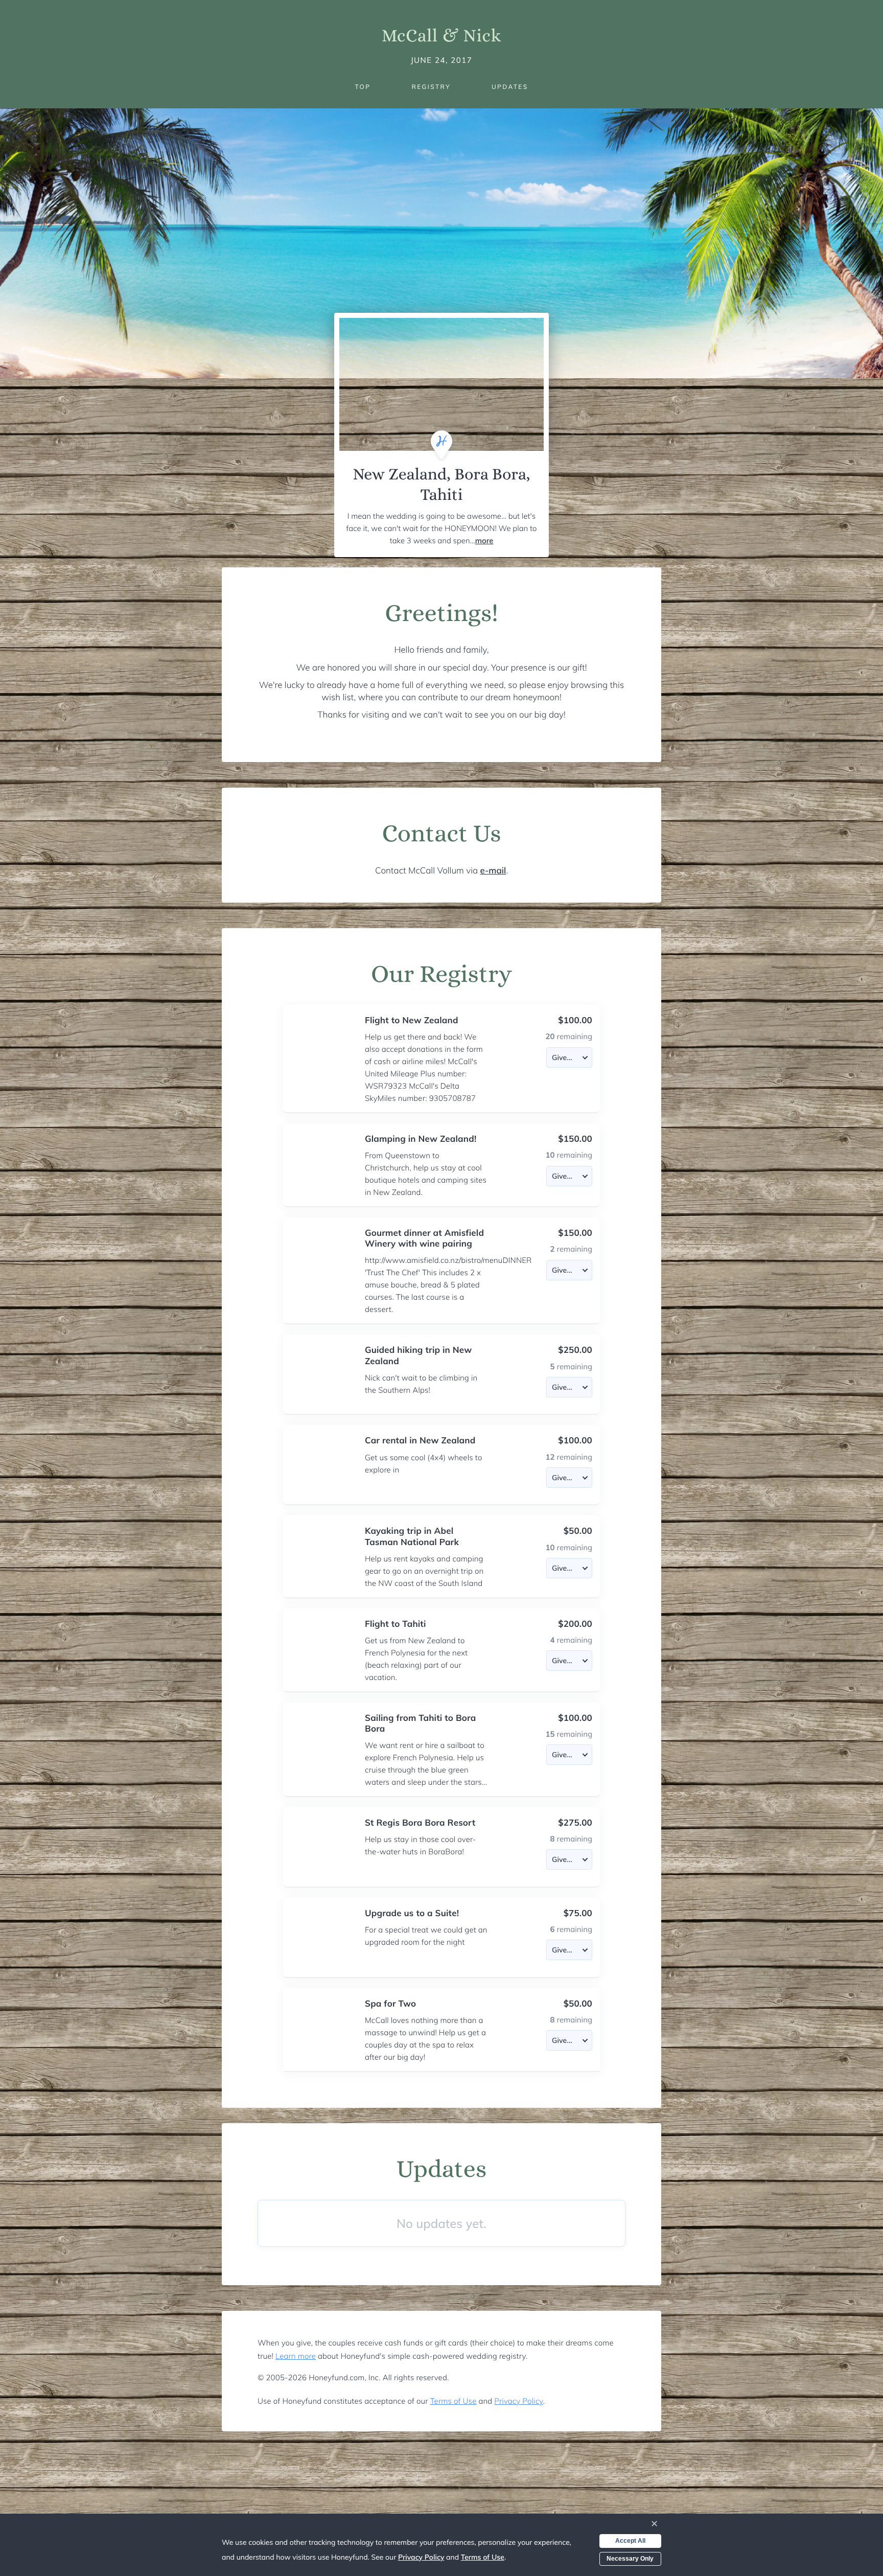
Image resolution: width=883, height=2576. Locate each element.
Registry (431, 87)
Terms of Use (454, 2401)
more (484, 540)
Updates (510, 87)
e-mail (493, 871)
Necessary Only (630, 2559)
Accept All (630, 2541)
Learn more (296, 2356)
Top (363, 87)
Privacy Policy (518, 2401)
